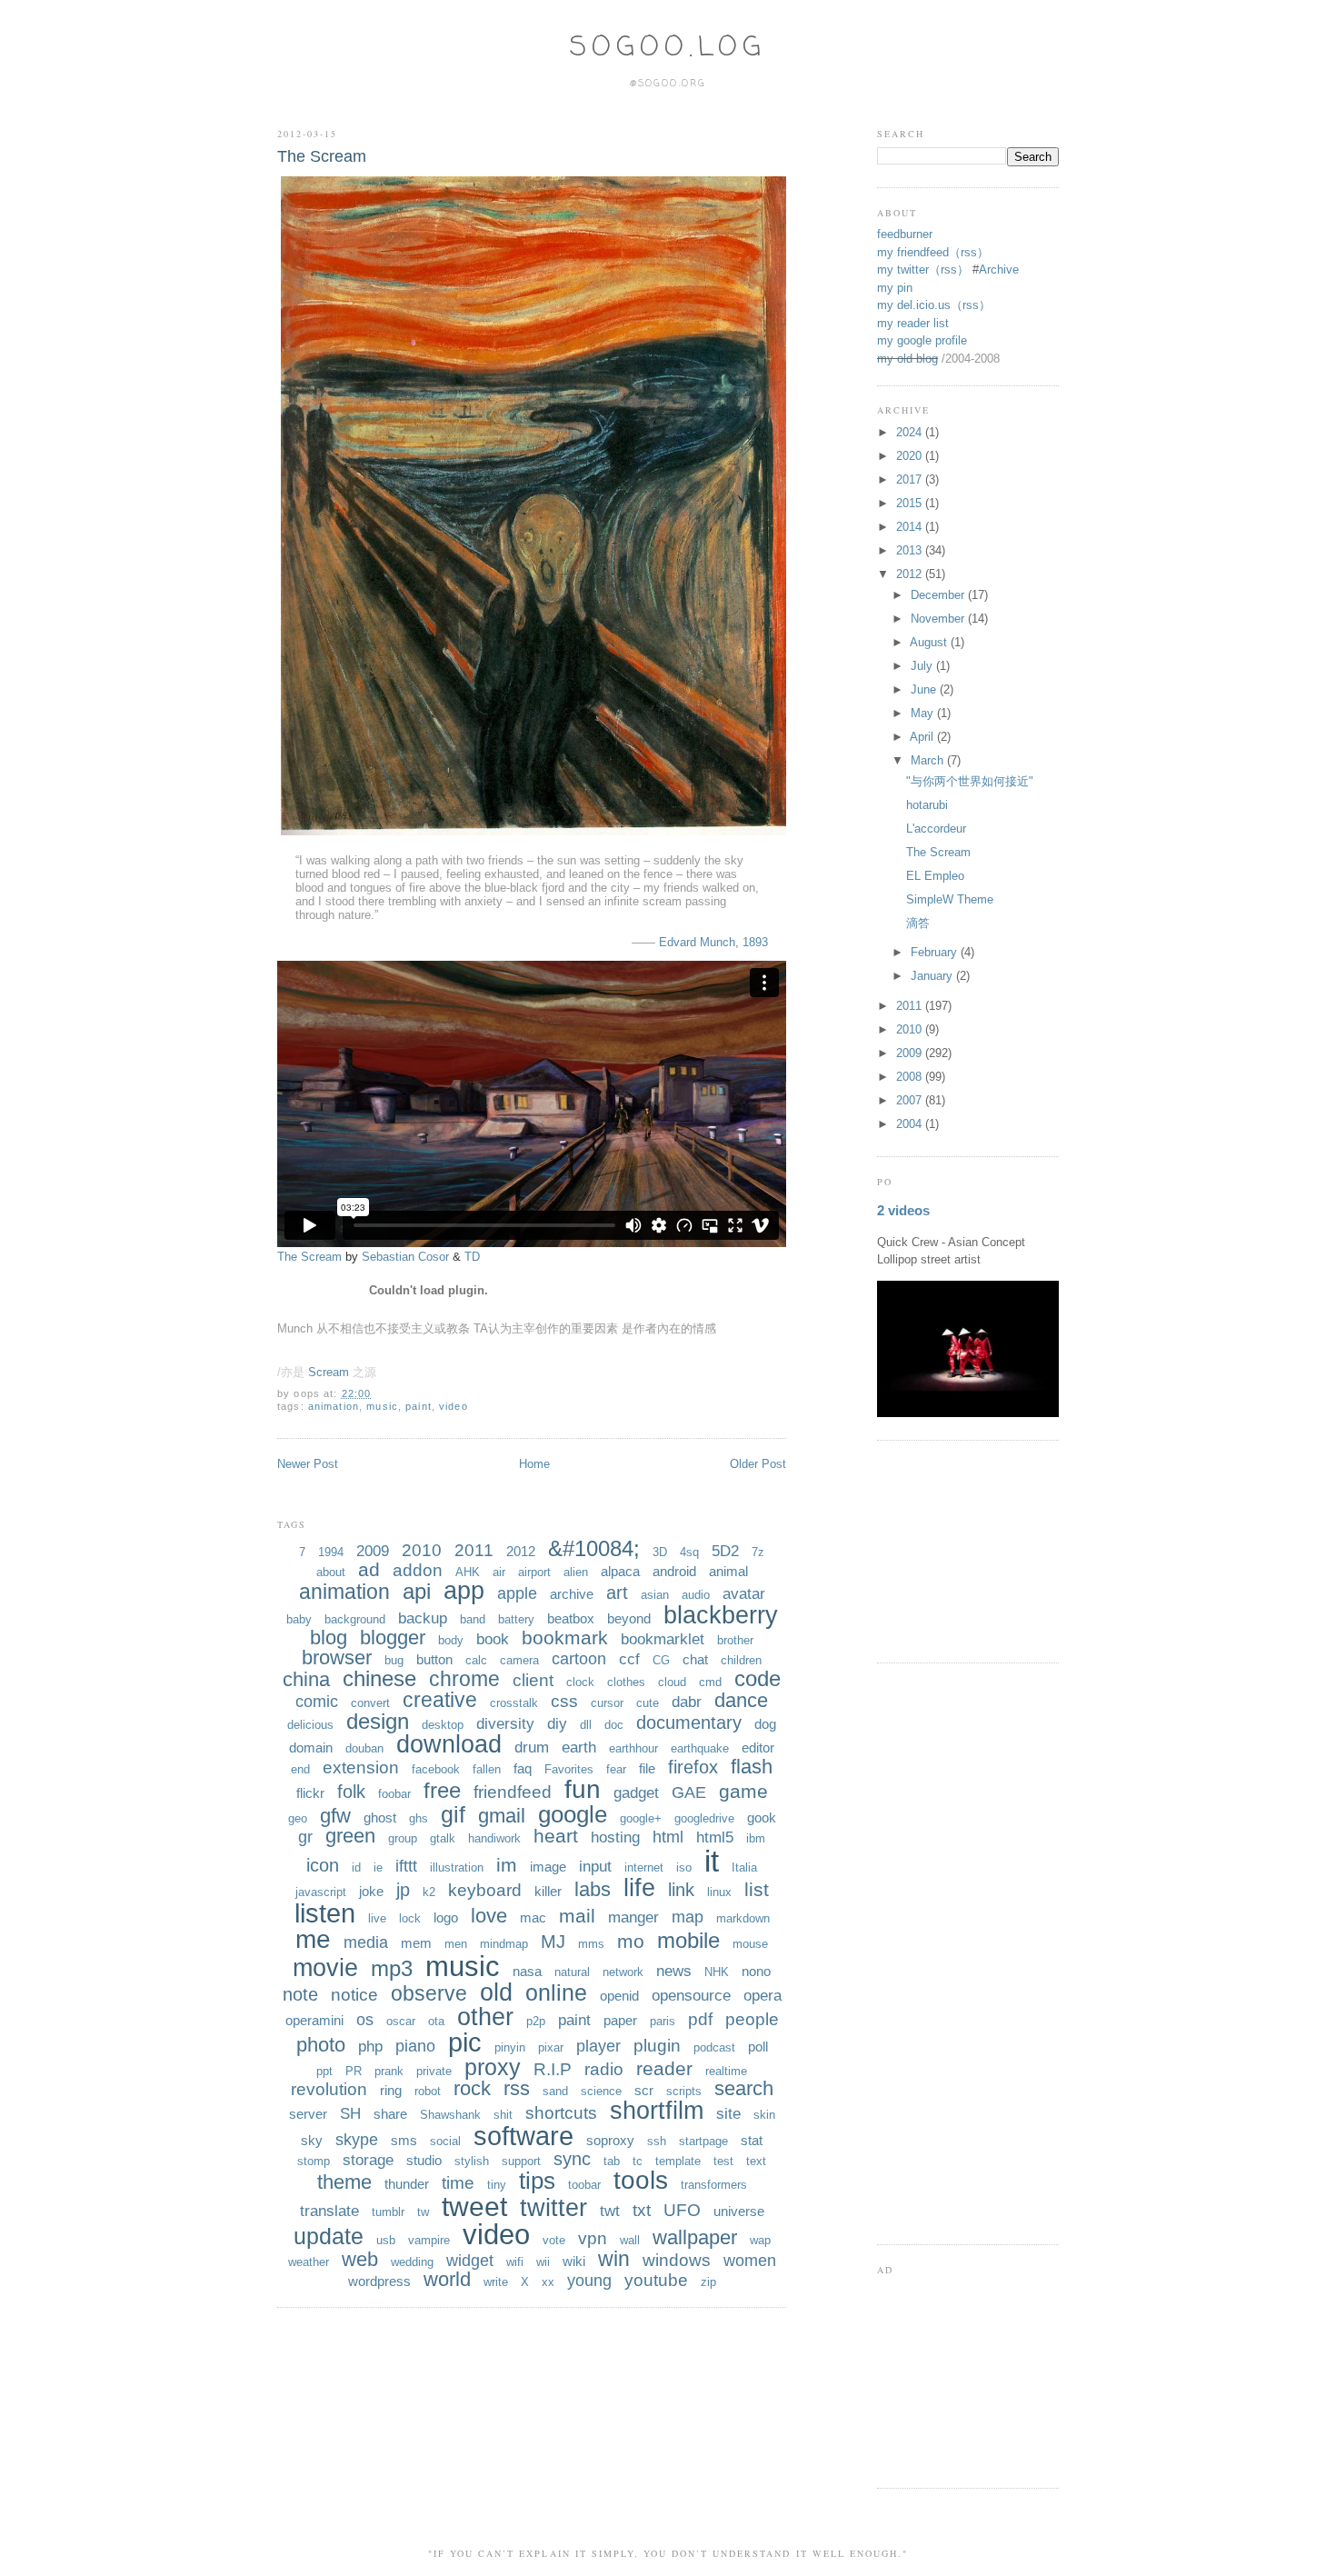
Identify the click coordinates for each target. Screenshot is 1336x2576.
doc (614, 1725)
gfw (335, 1816)
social (445, 2141)
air (499, 1572)
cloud (672, 1682)
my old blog (907, 359)
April (923, 737)
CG (661, 1660)
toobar (584, 2185)
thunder (407, 2184)
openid (619, 1996)
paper (620, 2020)
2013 (911, 550)
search (744, 2088)
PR (354, 2071)
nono (756, 1971)
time (458, 2183)
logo (446, 1917)
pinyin (510, 2047)
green (350, 1836)
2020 (911, 456)
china (306, 1679)
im (507, 1865)
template (678, 2161)
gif (453, 1814)
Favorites (569, 1769)
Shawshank (450, 2115)
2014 (911, 527)
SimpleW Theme (950, 899)
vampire (429, 2240)
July (923, 666)
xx (548, 2282)
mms (591, 1944)
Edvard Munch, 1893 (713, 942)
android (674, 1571)
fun (583, 1789)
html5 (715, 1837)
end (300, 1769)
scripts (684, 2091)
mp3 (392, 1968)
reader (664, 2068)
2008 (911, 1077)
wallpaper (695, 2237)
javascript (321, 1892)
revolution (329, 2089)
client (533, 1680)
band (473, 1619)
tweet (474, 2207)
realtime (726, 2071)
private (434, 2071)
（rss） (969, 252)
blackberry (721, 1615)
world (447, 2279)
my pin (895, 288)
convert (370, 1703)
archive (572, 1594)
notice (354, 1995)
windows (677, 2260)
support (521, 2161)
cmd (710, 1682)
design (378, 1721)
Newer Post (308, 1464)
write (496, 2282)
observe (429, 1993)
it (712, 1861)
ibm (756, 1838)
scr (644, 2090)
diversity (505, 1724)
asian (655, 1595)
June (925, 689)
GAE (689, 1792)
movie (325, 1968)
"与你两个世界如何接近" (970, 781)
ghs (419, 1818)
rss (517, 2088)
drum (532, 1747)
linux (719, 1892)
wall (630, 2240)
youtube (656, 2280)
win (614, 2259)
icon (323, 1865)
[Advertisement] (968, 1549)
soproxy (610, 2140)
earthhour (633, 1748)
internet (644, 1867)
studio (424, 2160)
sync (572, 2159)
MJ (553, 1942)
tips (537, 2181)
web (360, 2259)
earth (579, 1747)
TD (472, 1257)
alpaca (620, 1571)
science (601, 2091)
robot (428, 2091)
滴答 (918, 923)
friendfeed (513, 1792)
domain (311, 1747)
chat (695, 1659)
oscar (401, 2021)
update (329, 2236)
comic (317, 1702)
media (366, 1942)
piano (415, 2046)
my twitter (903, 270)
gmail (502, 1816)
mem (416, 1943)
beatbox (571, 1618)
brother (735, 1640)
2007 (911, 1100)
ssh (657, 2141)
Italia (744, 1867)
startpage (703, 2141)
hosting (615, 1837)
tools (641, 2180)
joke (371, 1891)
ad (369, 1569)
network (623, 1972)
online (556, 1992)
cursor (607, 1703)
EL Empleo (935, 876)
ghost (380, 1817)
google (573, 1814)
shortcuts (561, 2113)
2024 (911, 432)
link (681, 1890)
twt (610, 2211)
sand (555, 2091)
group (403, 1838)
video (454, 1406)
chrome (464, 1679)
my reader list (913, 323)
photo (321, 2045)
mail (577, 1916)
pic (465, 2042)
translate (329, 2211)
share (390, 2114)
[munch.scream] (535, 835)
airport (534, 1572)
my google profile (922, 340)
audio (696, 1595)
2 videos (903, 1210)
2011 (474, 1550)
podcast (714, 2047)
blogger (393, 1637)
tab (612, 2161)
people (752, 2019)
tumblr (388, 2212)
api (417, 1591)
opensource (691, 1996)
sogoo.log (668, 48)
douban (364, 1748)
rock (472, 2088)
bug (394, 1660)
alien (576, 1572)
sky (312, 2140)
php (370, 2047)
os (365, 2020)
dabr (687, 1702)
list (757, 1889)
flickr (310, 1793)
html (668, 1837)
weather (309, 2262)
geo (298, 1818)
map (688, 1917)
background (355, 1619)
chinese (379, 1678)
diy (557, 1724)
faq (523, 1768)
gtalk (443, 1838)
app (464, 1591)
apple (517, 1593)
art (617, 1593)
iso (684, 1867)
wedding (412, 2262)
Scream (329, 1372)
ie (378, 1867)
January (933, 976)
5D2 (725, 1551)
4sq (689, 1552)
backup (423, 1618)
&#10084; (594, 1548)
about (331, 1572)
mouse (750, 1944)
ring (391, 2090)
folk (351, 1792)
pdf (700, 2019)
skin (764, 2115)
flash (752, 1767)
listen (325, 1913)
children (741, 1660)
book (493, 1639)
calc (476, 1660)
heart (556, 1836)
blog (329, 1637)
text (756, 2161)
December (939, 595)
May (924, 713)
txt (642, 2210)
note (300, 1994)
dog (765, 1724)
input (595, 1867)
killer (548, 1891)
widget (470, 2261)
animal (728, 1571)
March (929, 760)
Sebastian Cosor (405, 1257)
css (564, 1701)
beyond (629, 1618)
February (936, 952)
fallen (487, 1769)
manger (633, 1917)
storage (368, 2160)
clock (580, 1682)
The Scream (322, 156)
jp (403, 1890)
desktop (443, 1725)
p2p (536, 2021)
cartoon (579, 1659)
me (313, 1939)
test (723, 2161)
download (449, 1744)
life (639, 1888)
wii (543, 2262)
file (647, 1768)
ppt (324, 2071)
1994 (331, 1552)
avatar (744, 1594)
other (485, 2017)
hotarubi (927, 805)
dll (586, 1725)
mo (631, 1941)
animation (334, 1406)
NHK (717, 1972)
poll (758, 2047)
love (489, 1916)
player (598, 2046)
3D (660, 1552)
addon (418, 1570)
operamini (314, 2020)
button (434, 1659)
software (523, 2136)
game (743, 1791)
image (548, 1867)
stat (752, 2140)
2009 (373, 1551)
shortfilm (657, 2111)
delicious (310, 1725)
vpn (593, 2238)
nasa (527, 1971)
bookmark (565, 1637)
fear (616, 1769)
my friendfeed (913, 252)
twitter (553, 2208)
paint (419, 1406)
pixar (551, 2047)
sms (404, 2140)
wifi (515, 2262)
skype (357, 2140)
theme (344, 2182)
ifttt (406, 1866)
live (377, 1918)
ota (436, 2021)
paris (663, 2021)
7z (758, 1552)
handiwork (494, 1838)
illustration (457, 1867)
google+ (641, 1818)
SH (350, 2114)
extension (361, 1767)
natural (572, 1972)
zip (708, 2282)
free (442, 1790)
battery (516, 1619)
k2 (429, 1892)
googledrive (704, 1818)
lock (410, 1918)
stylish (472, 2161)
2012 (521, 1551)
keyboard (485, 1890)
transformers (714, 2185)
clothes (626, 1682)
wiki (574, 2261)
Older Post (758, 1464)
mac (533, 1917)
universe (739, 2211)
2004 (911, 1124)
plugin (657, 2046)
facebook (436, 1769)
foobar (394, 1794)
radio (604, 2069)
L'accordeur (936, 829)
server (308, 2114)
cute (648, 1703)
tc (638, 2161)
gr (305, 1837)
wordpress (379, 2281)
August (930, 642)
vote (554, 2240)
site (728, 2114)
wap (760, 2240)
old (496, 1992)
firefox (693, 1767)
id (356, 1867)
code (758, 1678)
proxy (493, 2067)
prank (389, 2071)
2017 (911, 479)
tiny (497, 2185)
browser (337, 1657)
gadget (636, 1793)
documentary (689, 1722)
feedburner (905, 234)
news (674, 1971)
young (589, 2281)
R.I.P (553, 2069)
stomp (314, 2161)
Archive (999, 270)
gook (762, 1817)
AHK (468, 1572)
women (750, 2261)
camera (519, 1660)
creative (440, 1700)
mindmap (504, 1944)
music (382, 1406)
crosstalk (514, 1703)
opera (763, 1996)
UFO (682, 2210)
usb (386, 2240)
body (451, 1640)
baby (299, 1619)
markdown (743, 1918)
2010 (422, 1550)
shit (503, 2115)
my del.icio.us (914, 305)
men (456, 1944)
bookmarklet (663, 1639)
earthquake (700, 1748)
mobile (688, 1940)
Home (534, 1464)
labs (593, 1889)
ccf (629, 1659)
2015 (911, 503)
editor (758, 1747)
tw (423, 2212)
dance (741, 1700)
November (939, 619)
